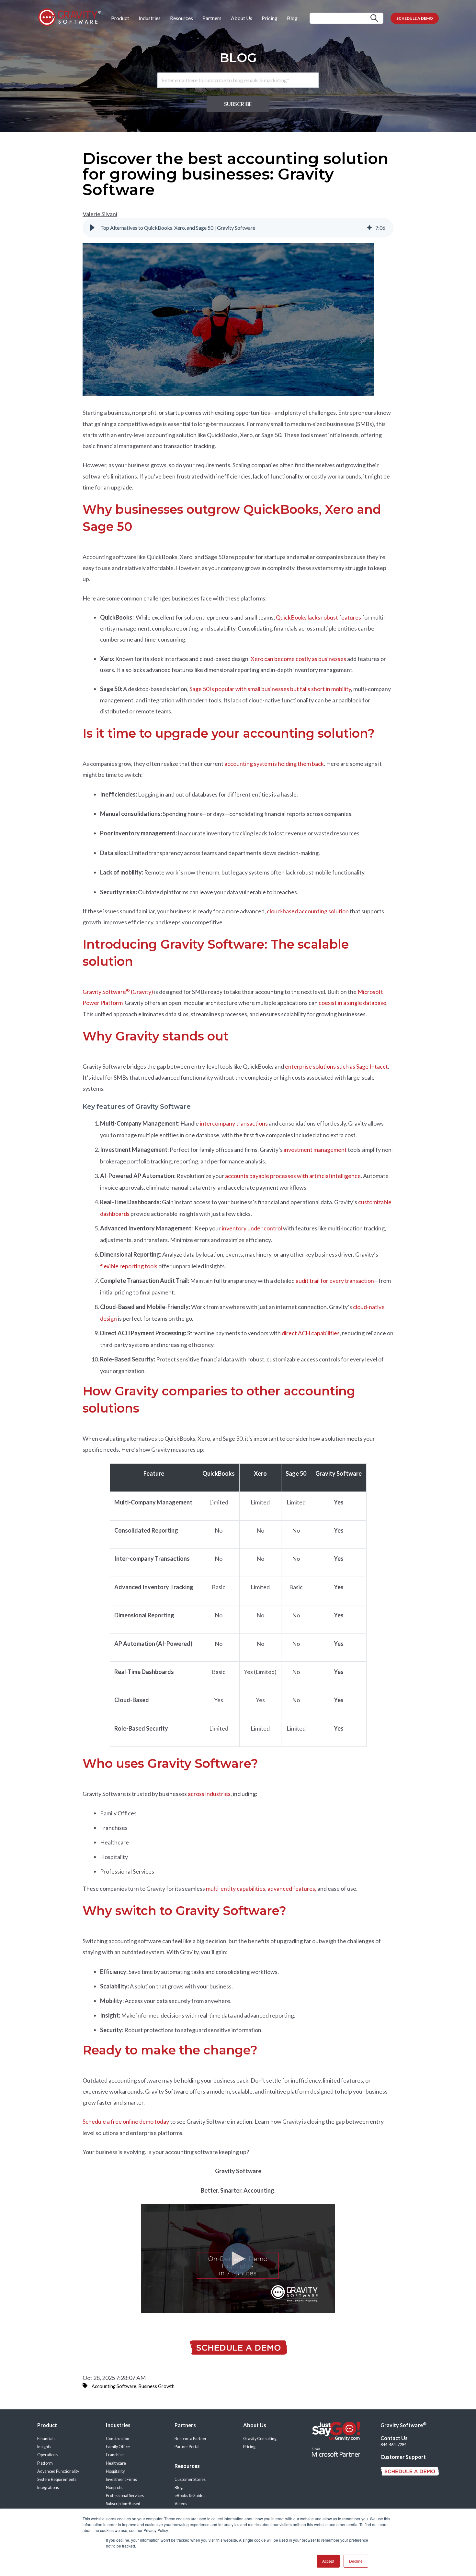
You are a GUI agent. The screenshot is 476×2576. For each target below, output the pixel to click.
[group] (238, 228)
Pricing (270, 18)
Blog (292, 18)
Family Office (118, 2447)
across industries (209, 1794)
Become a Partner (191, 2439)
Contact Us (394, 2438)
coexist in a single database (352, 1003)
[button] (92, 228)
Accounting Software (114, 2386)
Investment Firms (121, 2479)
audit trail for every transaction (335, 1281)
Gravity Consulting (260, 2439)
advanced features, (292, 1888)
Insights (44, 2447)
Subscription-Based (123, 2504)
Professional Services (125, 2496)
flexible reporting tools (129, 1266)
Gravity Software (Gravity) (118, 992)
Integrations (48, 2488)
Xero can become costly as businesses (298, 659)
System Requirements (57, 2479)
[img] (369, 228)
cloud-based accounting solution (308, 911)
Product (120, 18)
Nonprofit (114, 2488)
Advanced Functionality (58, 2471)
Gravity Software (403, 2425)
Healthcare (116, 2463)
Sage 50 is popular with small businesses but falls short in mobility (270, 689)
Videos (181, 2504)
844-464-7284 (393, 2445)
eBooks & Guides (190, 2496)
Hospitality (115, 2471)
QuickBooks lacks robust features (318, 617)
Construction (118, 2439)
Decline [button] (356, 2561)
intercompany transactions (233, 1123)
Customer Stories (190, 2479)
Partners (212, 18)
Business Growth (157, 2386)
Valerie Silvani (100, 214)
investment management (315, 1150)
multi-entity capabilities (236, 1888)
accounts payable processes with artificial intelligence (293, 1176)
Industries (150, 18)
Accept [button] (328, 2561)
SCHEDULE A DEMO (415, 18)
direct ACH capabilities (311, 1333)
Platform (45, 2463)
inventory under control (252, 1228)
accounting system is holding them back (274, 764)
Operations (47, 2455)
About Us (242, 18)
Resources (181, 18)
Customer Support (403, 2457)
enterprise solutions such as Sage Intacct (336, 1066)
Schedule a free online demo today (126, 2121)
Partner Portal (187, 2447)
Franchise (115, 2455)
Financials (46, 2439)
